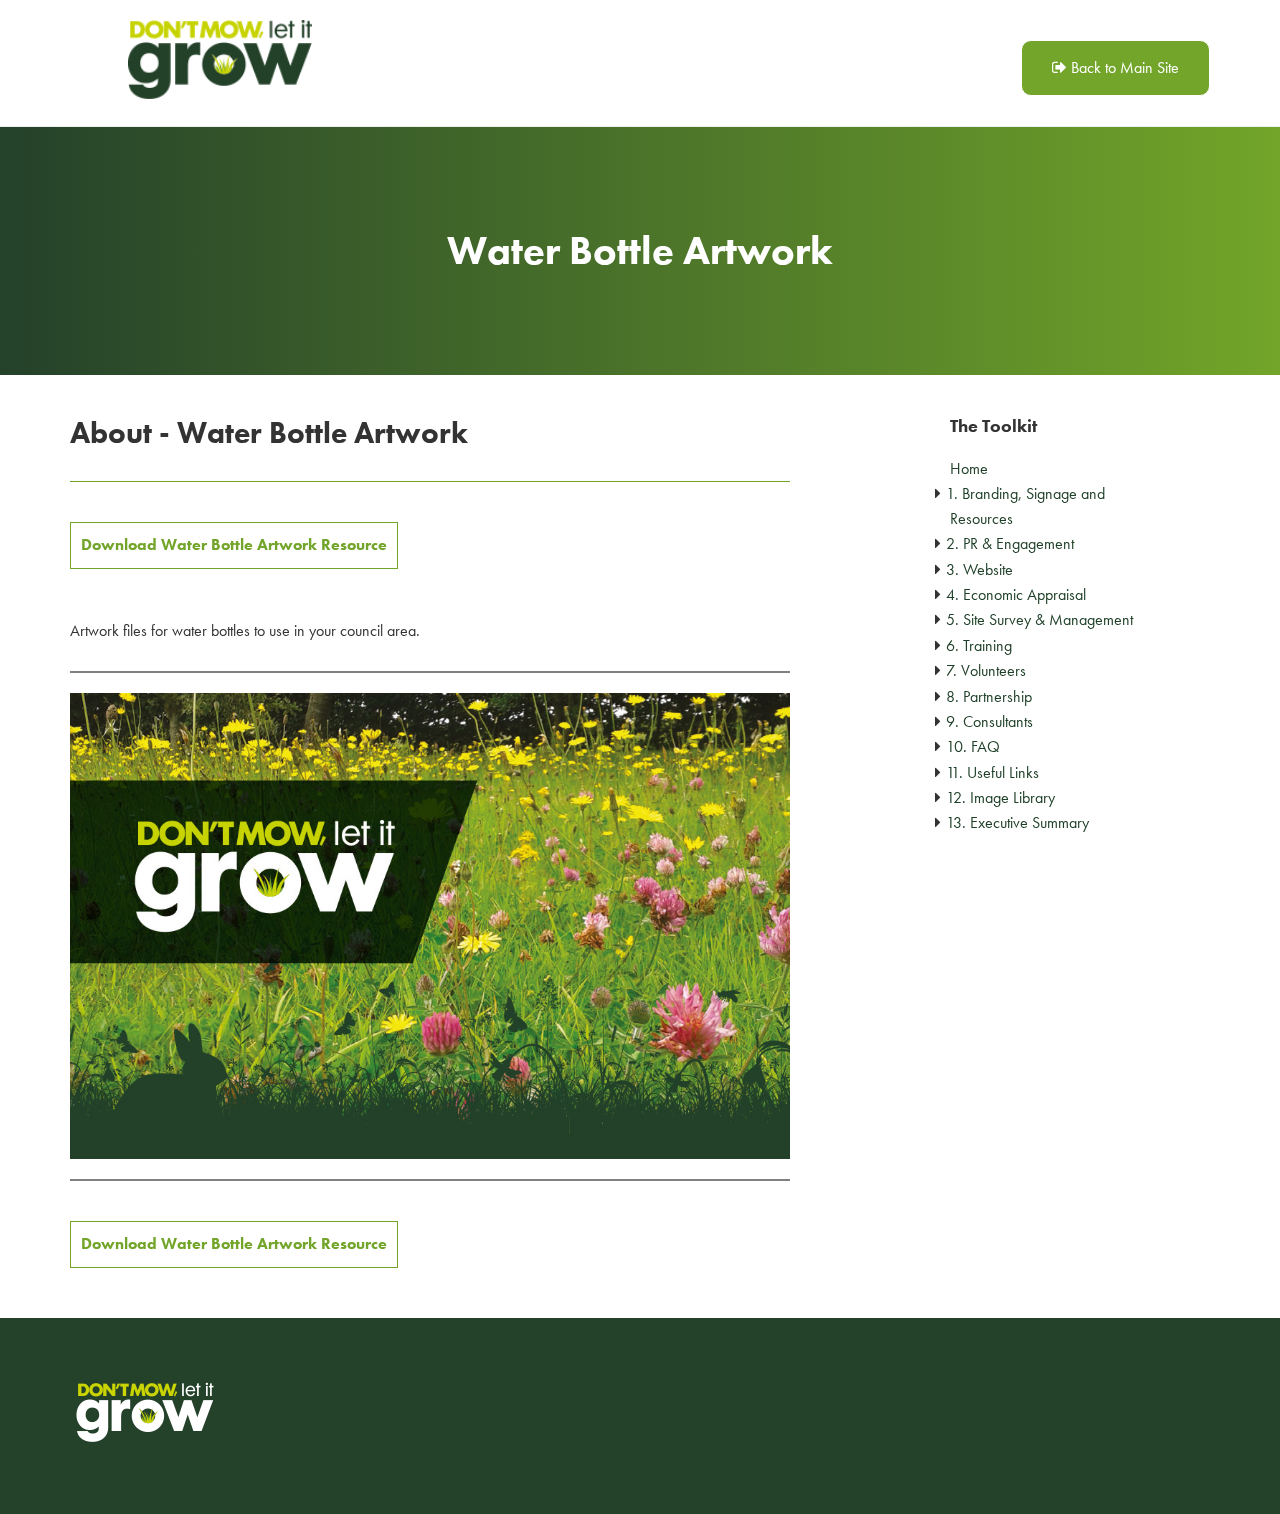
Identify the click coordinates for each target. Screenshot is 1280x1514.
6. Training (979, 645)
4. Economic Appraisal (1016, 594)
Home (969, 468)
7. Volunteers (986, 670)
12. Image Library (1000, 797)
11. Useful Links (992, 772)
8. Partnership (989, 696)
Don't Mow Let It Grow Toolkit (220, 60)
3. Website (979, 569)
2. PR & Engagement (1010, 543)
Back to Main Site (1123, 67)
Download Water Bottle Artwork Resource (234, 544)
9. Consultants (989, 721)
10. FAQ (973, 746)
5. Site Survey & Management (1039, 619)
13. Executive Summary (1017, 822)
